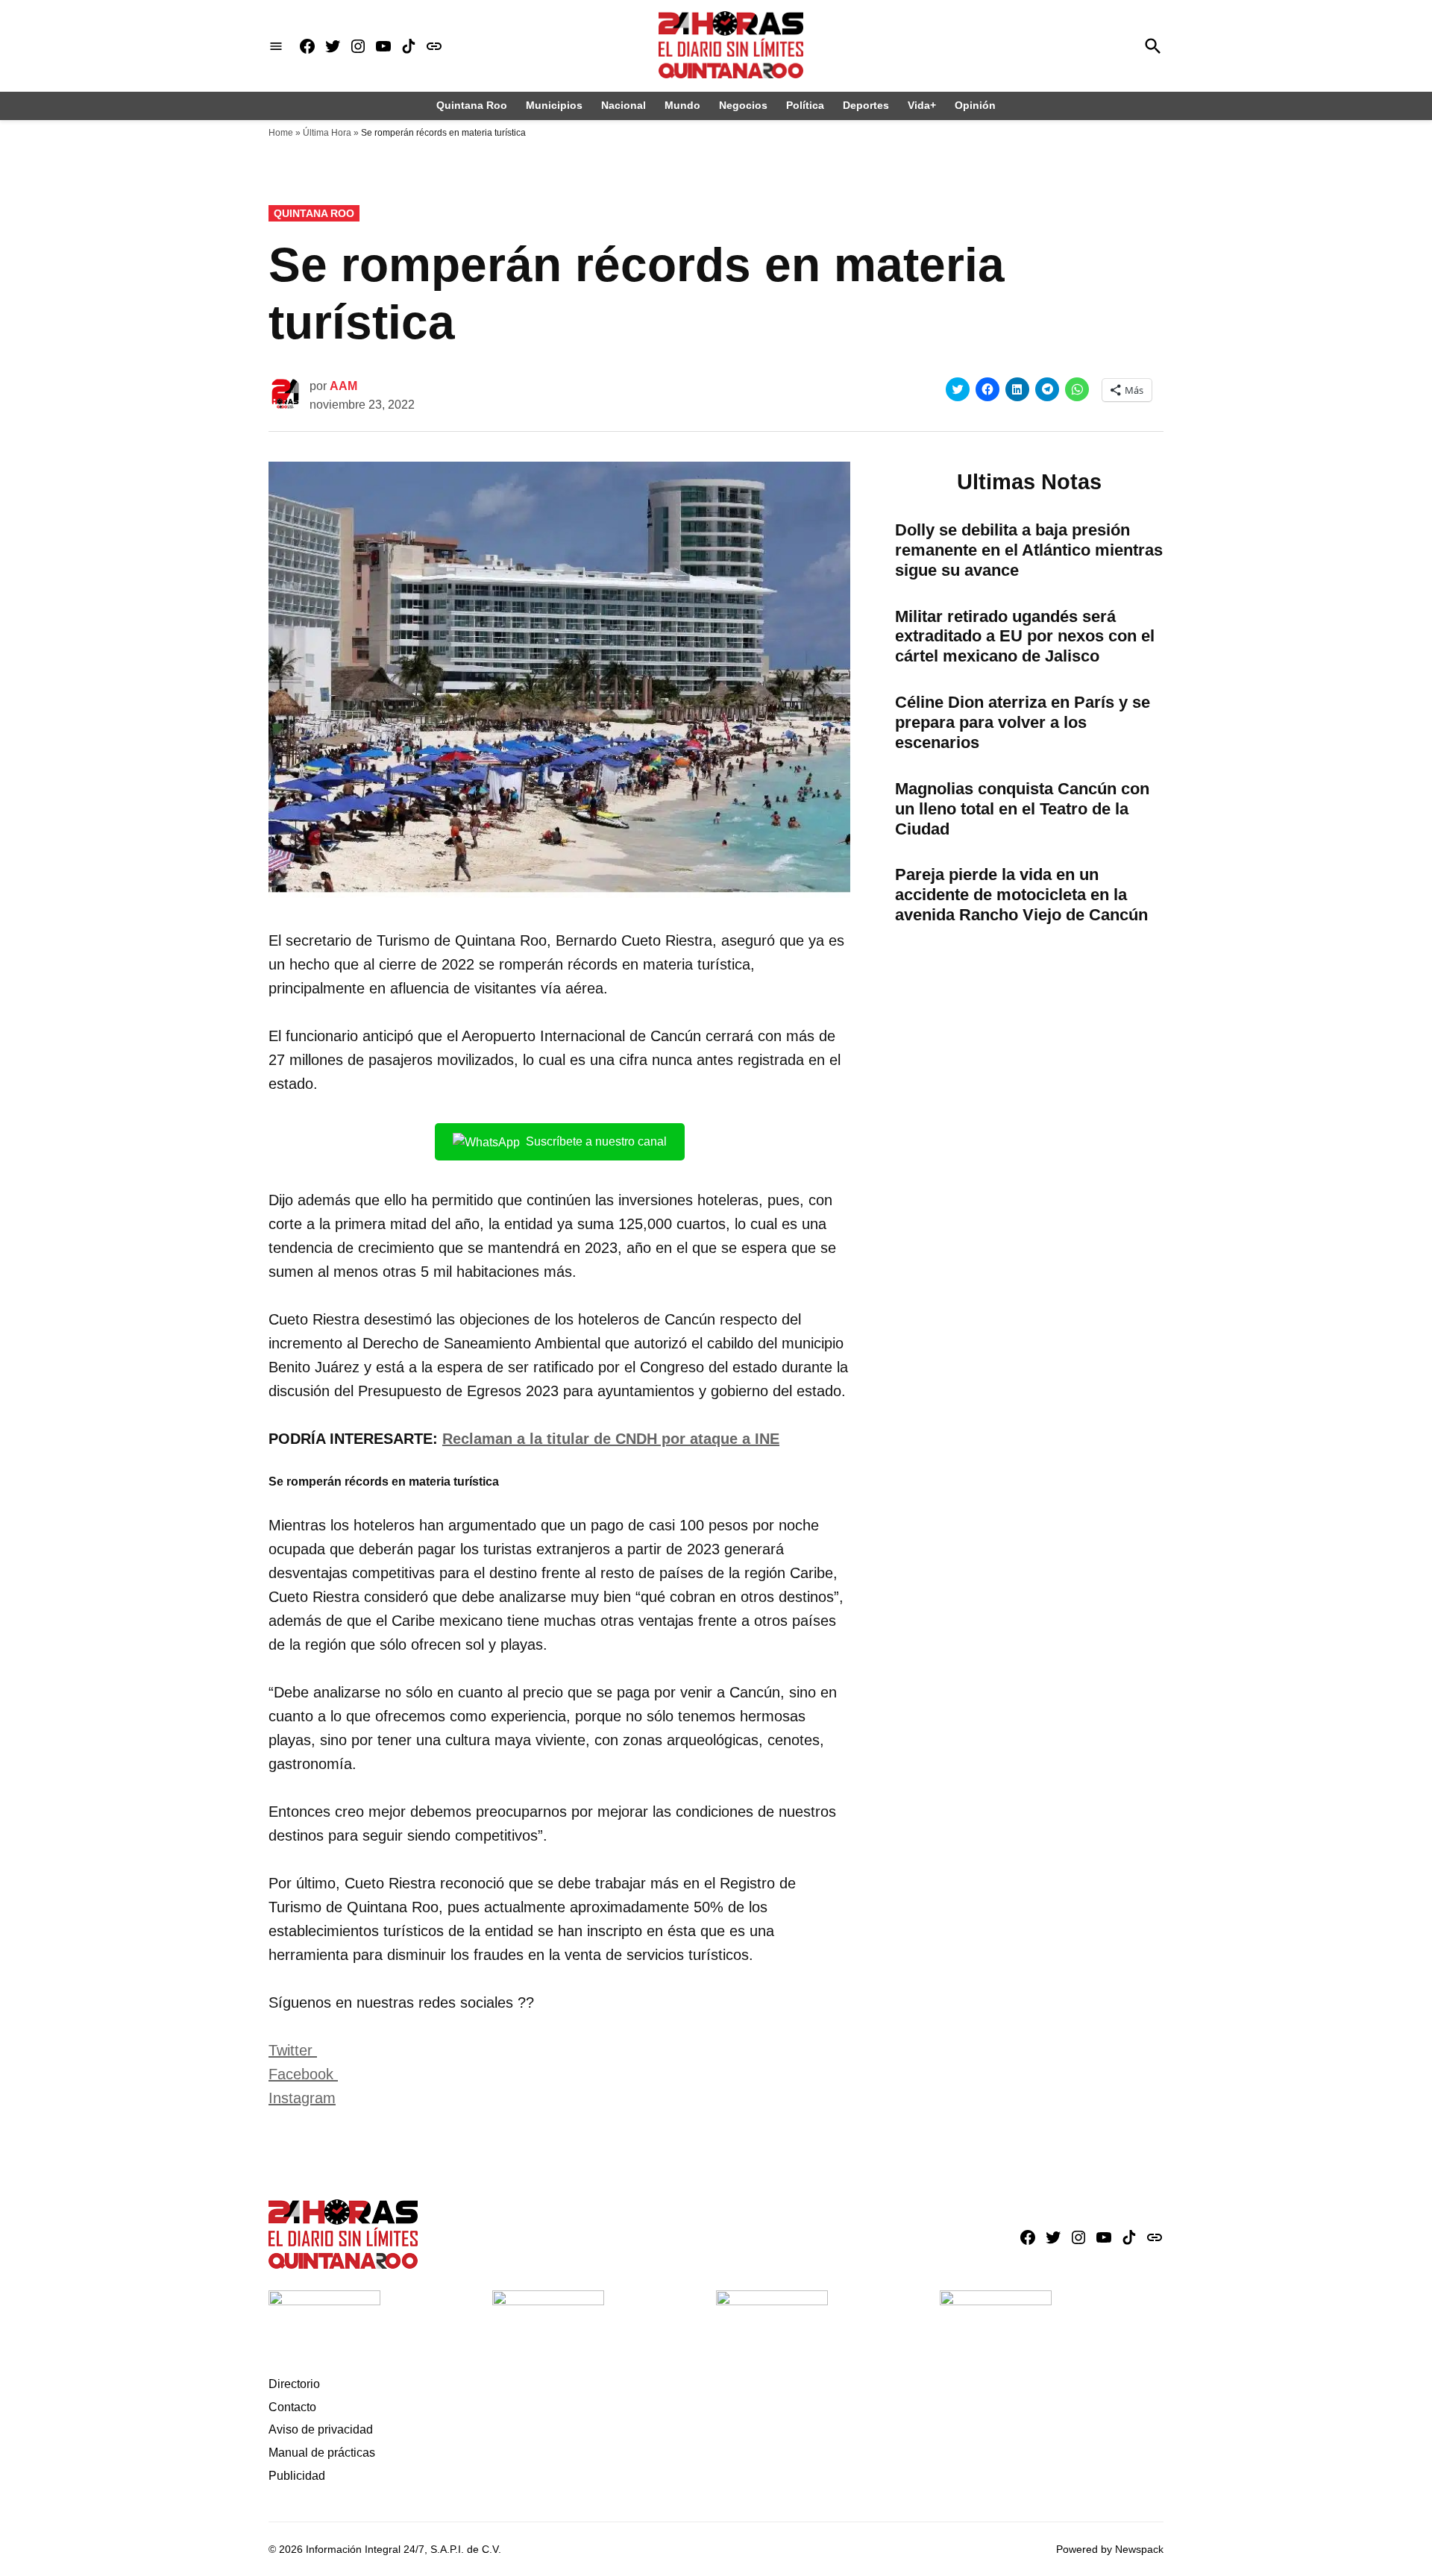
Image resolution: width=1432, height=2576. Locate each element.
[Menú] (276, 46)
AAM (343, 386)
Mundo (682, 105)
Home (281, 133)
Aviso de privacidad (321, 2429)
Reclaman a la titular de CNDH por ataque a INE (611, 1439)
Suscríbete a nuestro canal (596, 1141)
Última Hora (327, 133)
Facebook (303, 2074)
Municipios (554, 105)
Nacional (624, 105)
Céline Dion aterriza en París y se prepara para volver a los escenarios (1023, 722)
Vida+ (922, 105)
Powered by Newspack (1110, 2549)
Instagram (302, 2098)
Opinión (975, 105)
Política (805, 105)
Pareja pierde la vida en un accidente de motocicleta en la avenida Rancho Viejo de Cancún (1021, 895)
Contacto (292, 2407)
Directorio (294, 2384)
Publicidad (297, 2476)
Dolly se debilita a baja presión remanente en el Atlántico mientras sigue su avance (1029, 550)
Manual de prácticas (322, 2453)
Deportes (866, 105)
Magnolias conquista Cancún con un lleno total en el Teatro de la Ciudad (1022, 809)
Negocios (743, 105)
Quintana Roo (472, 105)
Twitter (293, 2050)
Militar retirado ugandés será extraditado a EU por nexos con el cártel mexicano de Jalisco (1025, 637)
